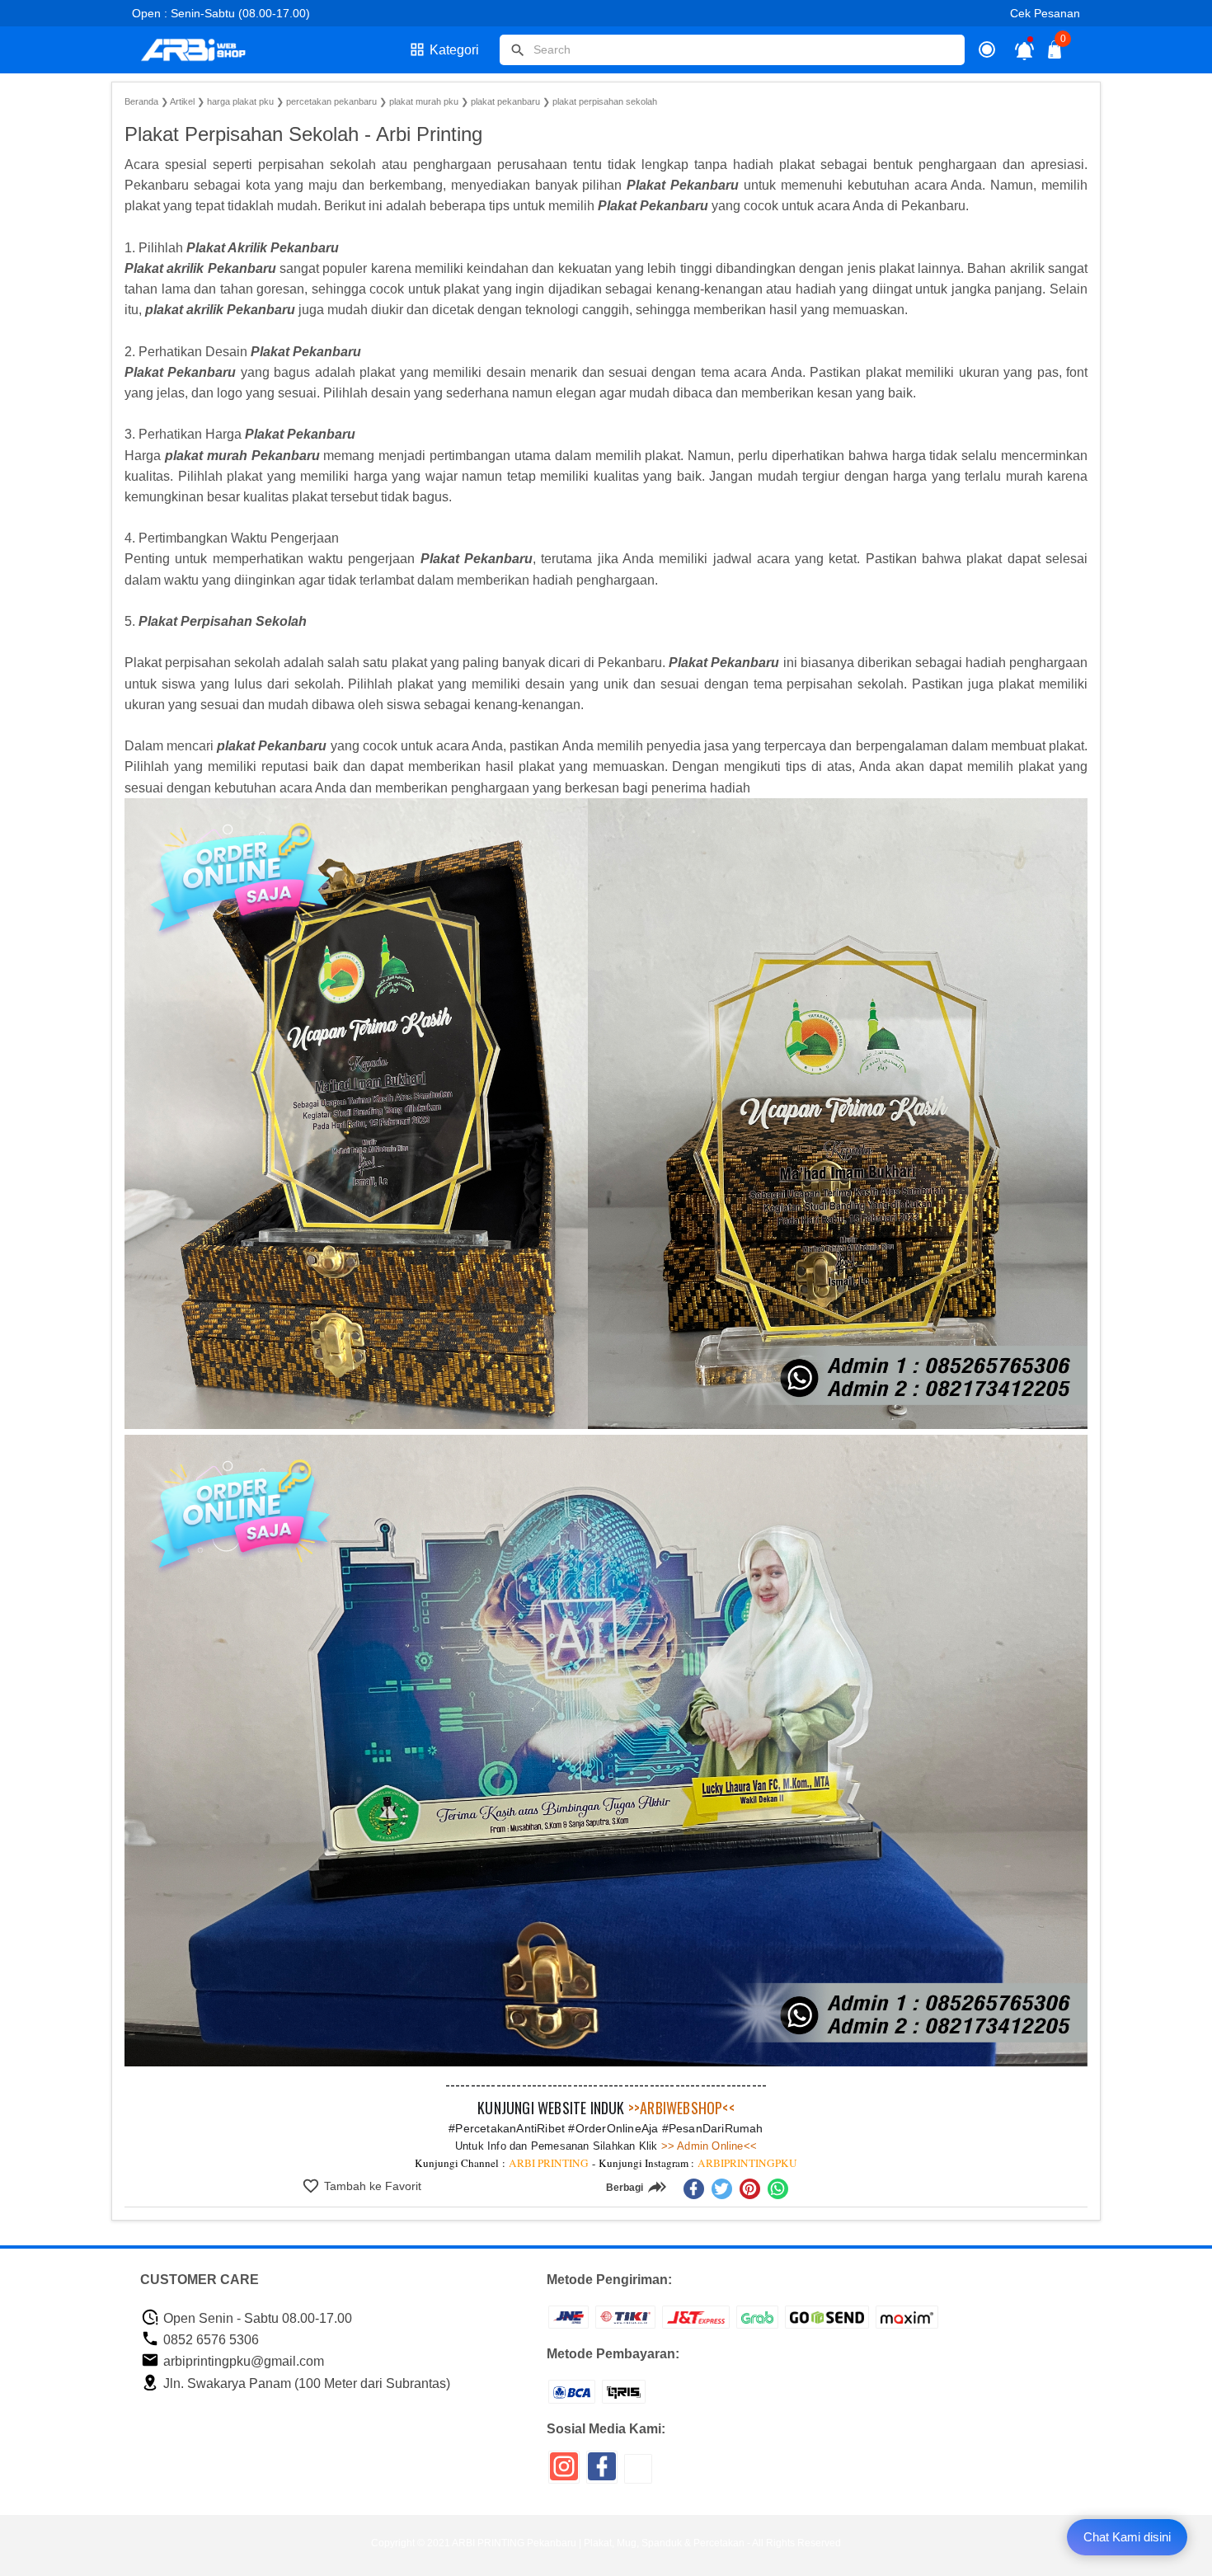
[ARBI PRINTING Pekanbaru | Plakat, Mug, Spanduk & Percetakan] (204, 50)
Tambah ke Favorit (371, 2186)
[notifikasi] (1024, 50)
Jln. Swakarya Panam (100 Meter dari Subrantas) (305, 2383)
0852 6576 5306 (209, 2340)
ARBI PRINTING (549, 2163)
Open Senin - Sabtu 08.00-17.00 (256, 2318)
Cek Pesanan (1045, 13)
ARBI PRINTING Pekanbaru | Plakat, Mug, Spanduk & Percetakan (598, 2543)
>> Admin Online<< (708, 2146)
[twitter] (722, 2189)
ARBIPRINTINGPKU (747, 2163)
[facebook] (694, 2189)
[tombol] (518, 50)
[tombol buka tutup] (1055, 54)
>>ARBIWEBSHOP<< (681, 2108)
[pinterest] (750, 2189)
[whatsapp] (778, 2189)
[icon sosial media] (564, 2473)
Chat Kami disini (1127, 2537)
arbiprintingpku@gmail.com (242, 2361)
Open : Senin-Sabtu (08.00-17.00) (221, 13)
